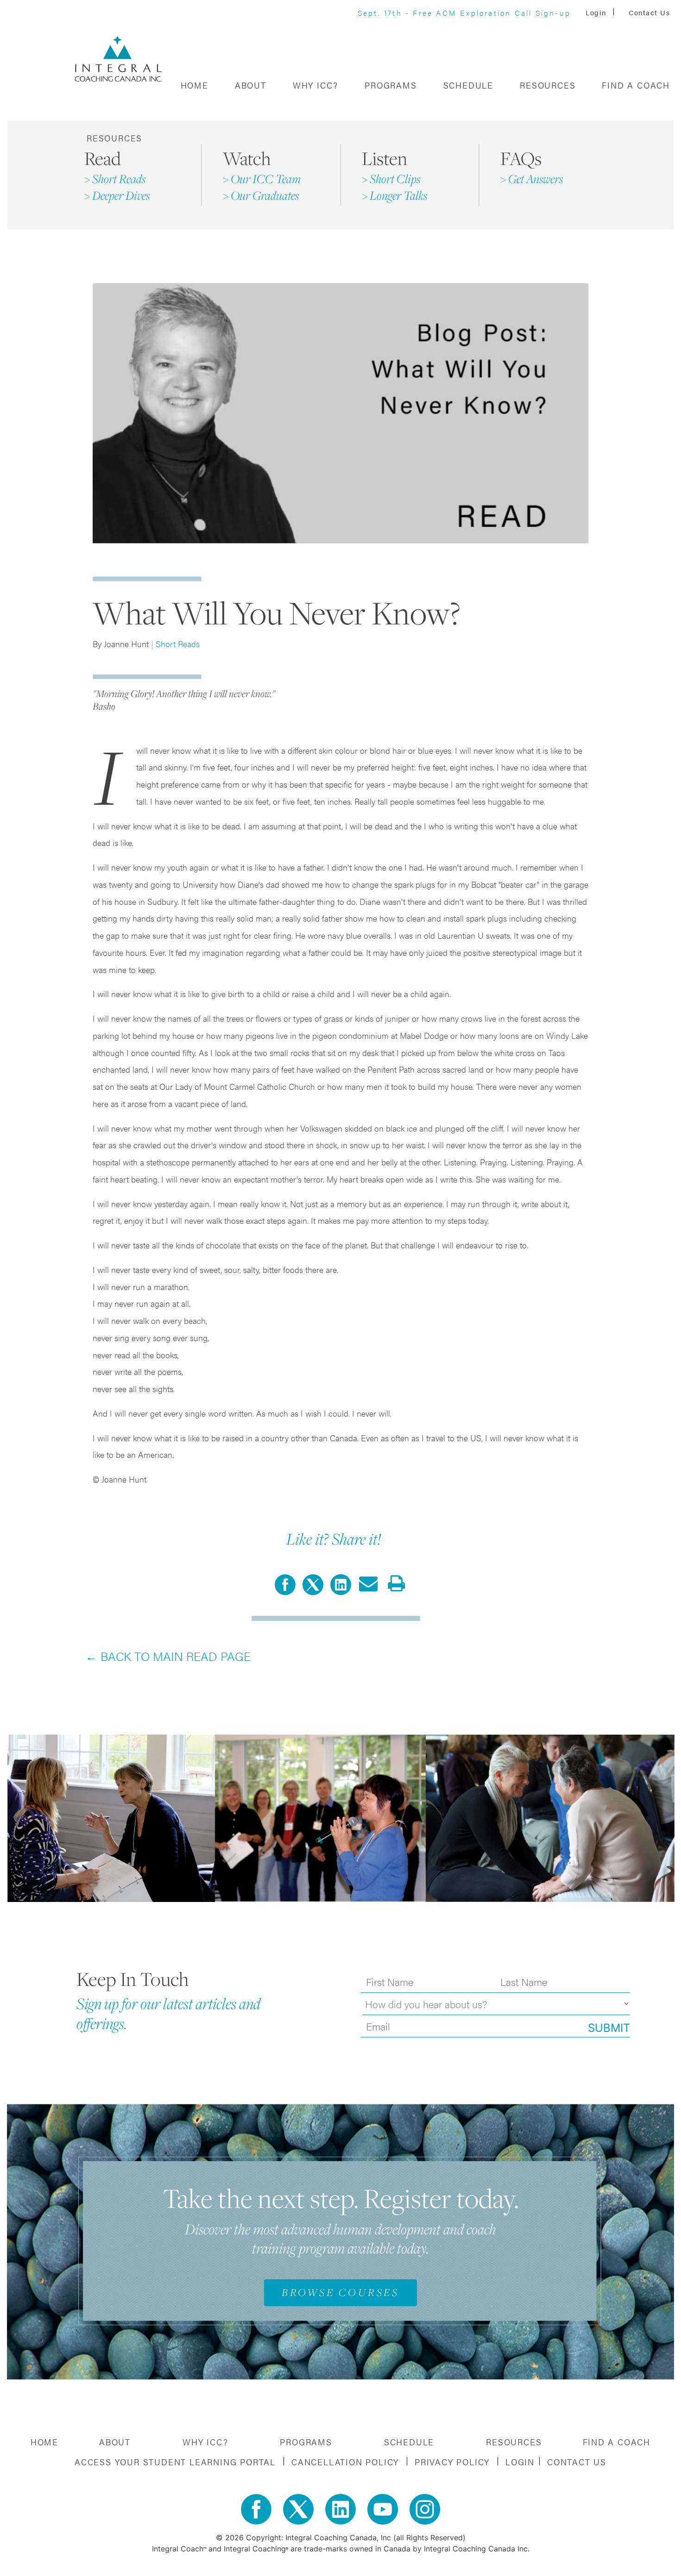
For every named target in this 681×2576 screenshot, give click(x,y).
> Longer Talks (394, 195)
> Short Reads (115, 179)
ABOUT (251, 85)
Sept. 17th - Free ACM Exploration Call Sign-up (464, 13)
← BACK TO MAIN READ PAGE (168, 1656)
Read (103, 158)
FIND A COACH (636, 85)
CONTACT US (577, 2462)
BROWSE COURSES (340, 2292)
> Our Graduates (261, 195)
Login (597, 12)
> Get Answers (532, 179)
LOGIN (520, 2462)
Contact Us (649, 12)
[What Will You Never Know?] (313, 1584)
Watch (247, 158)
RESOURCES (548, 85)
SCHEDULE (468, 85)
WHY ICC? (315, 85)
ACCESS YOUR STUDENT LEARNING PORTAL (177, 2462)
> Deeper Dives (117, 195)
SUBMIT (609, 2028)
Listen (385, 158)
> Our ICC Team (262, 179)
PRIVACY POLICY (454, 2462)
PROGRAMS (391, 85)
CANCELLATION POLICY (347, 2462)
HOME (195, 85)
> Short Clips (391, 179)
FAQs (521, 158)
